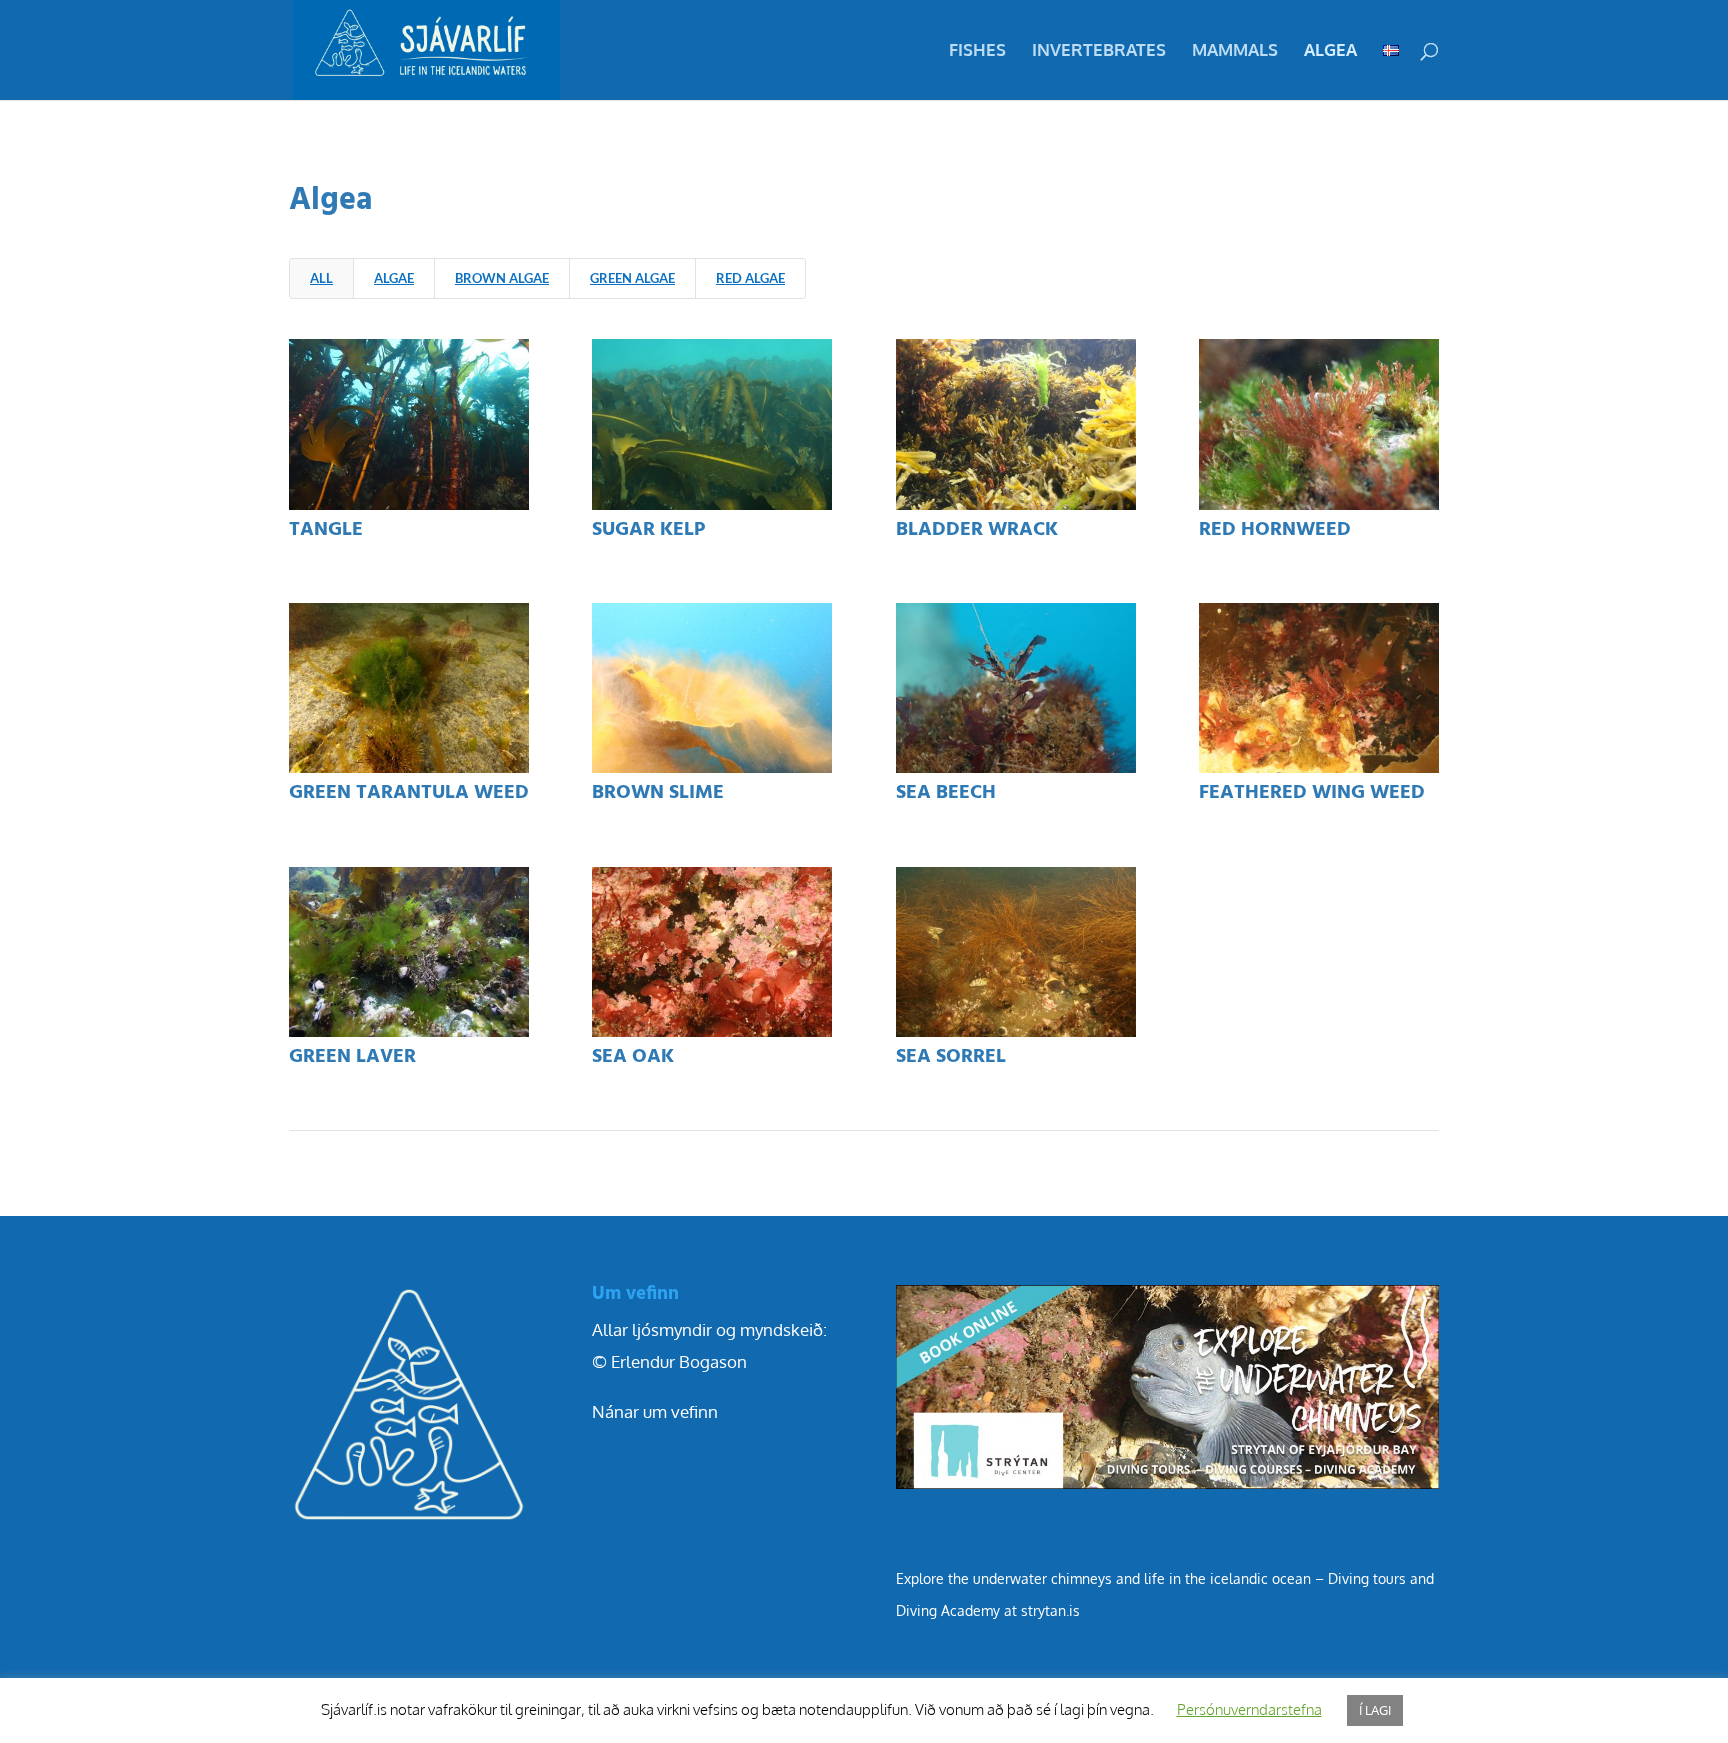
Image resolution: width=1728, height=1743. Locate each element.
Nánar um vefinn (655, 1411)
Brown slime (658, 793)
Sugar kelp (648, 530)
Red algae (750, 278)
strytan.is (1050, 1610)
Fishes (977, 51)
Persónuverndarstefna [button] (1249, 1709)
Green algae (632, 278)
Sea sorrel (951, 1057)
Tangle (326, 530)
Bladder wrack (977, 530)
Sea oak (633, 1057)
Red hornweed (1275, 530)
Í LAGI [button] (1375, 1710)
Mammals (1235, 51)
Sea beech (946, 793)
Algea (1330, 51)
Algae (394, 278)
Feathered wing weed (1312, 793)
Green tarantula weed (409, 793)
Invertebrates (1099, 51)
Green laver (352, 1057)
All (321, 278)
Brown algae (502, 278)
